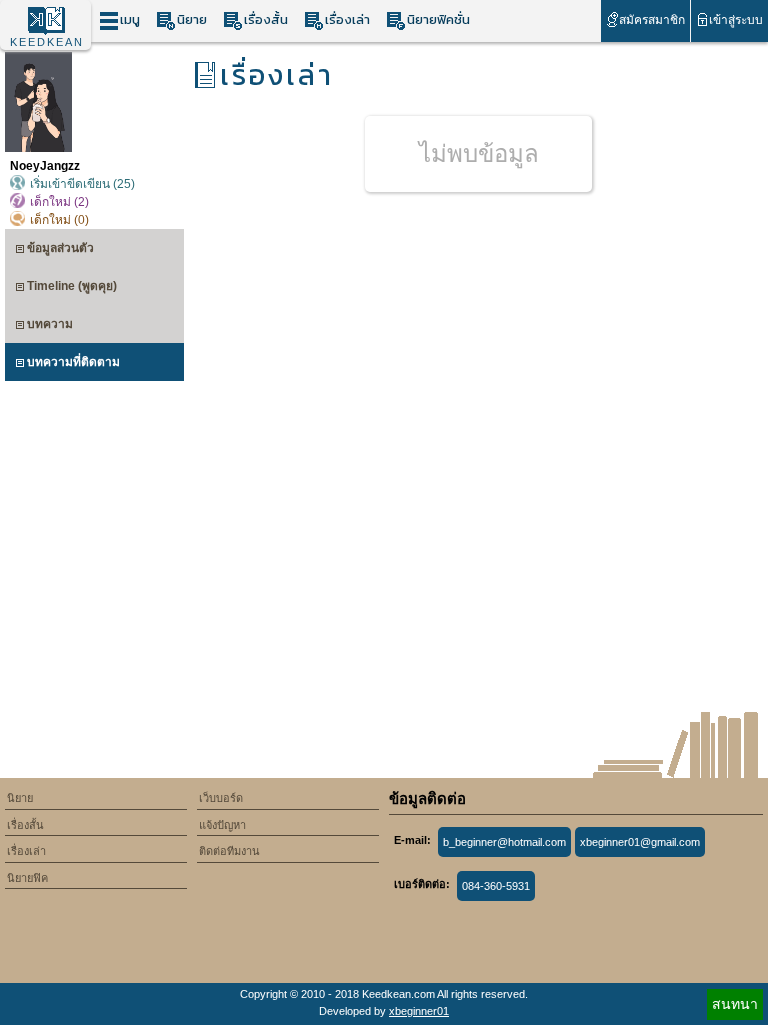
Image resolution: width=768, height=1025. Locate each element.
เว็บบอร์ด (221, 798)
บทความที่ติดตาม (73, 362)
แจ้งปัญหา (222, 825)
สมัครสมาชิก (652, 20)
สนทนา (735, 1004)
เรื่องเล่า (347, 19)
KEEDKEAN (47, 42)
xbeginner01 (419, 1011)
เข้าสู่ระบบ (736, 20)
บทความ (50, 324)
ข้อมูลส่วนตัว (60, 248)
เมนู (130, 19)
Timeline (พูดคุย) (72, 286)
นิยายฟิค (27, 878)
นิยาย (192, 19)
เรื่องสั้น (266, 19)
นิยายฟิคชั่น (438, 19)
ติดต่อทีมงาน (229, 851)
